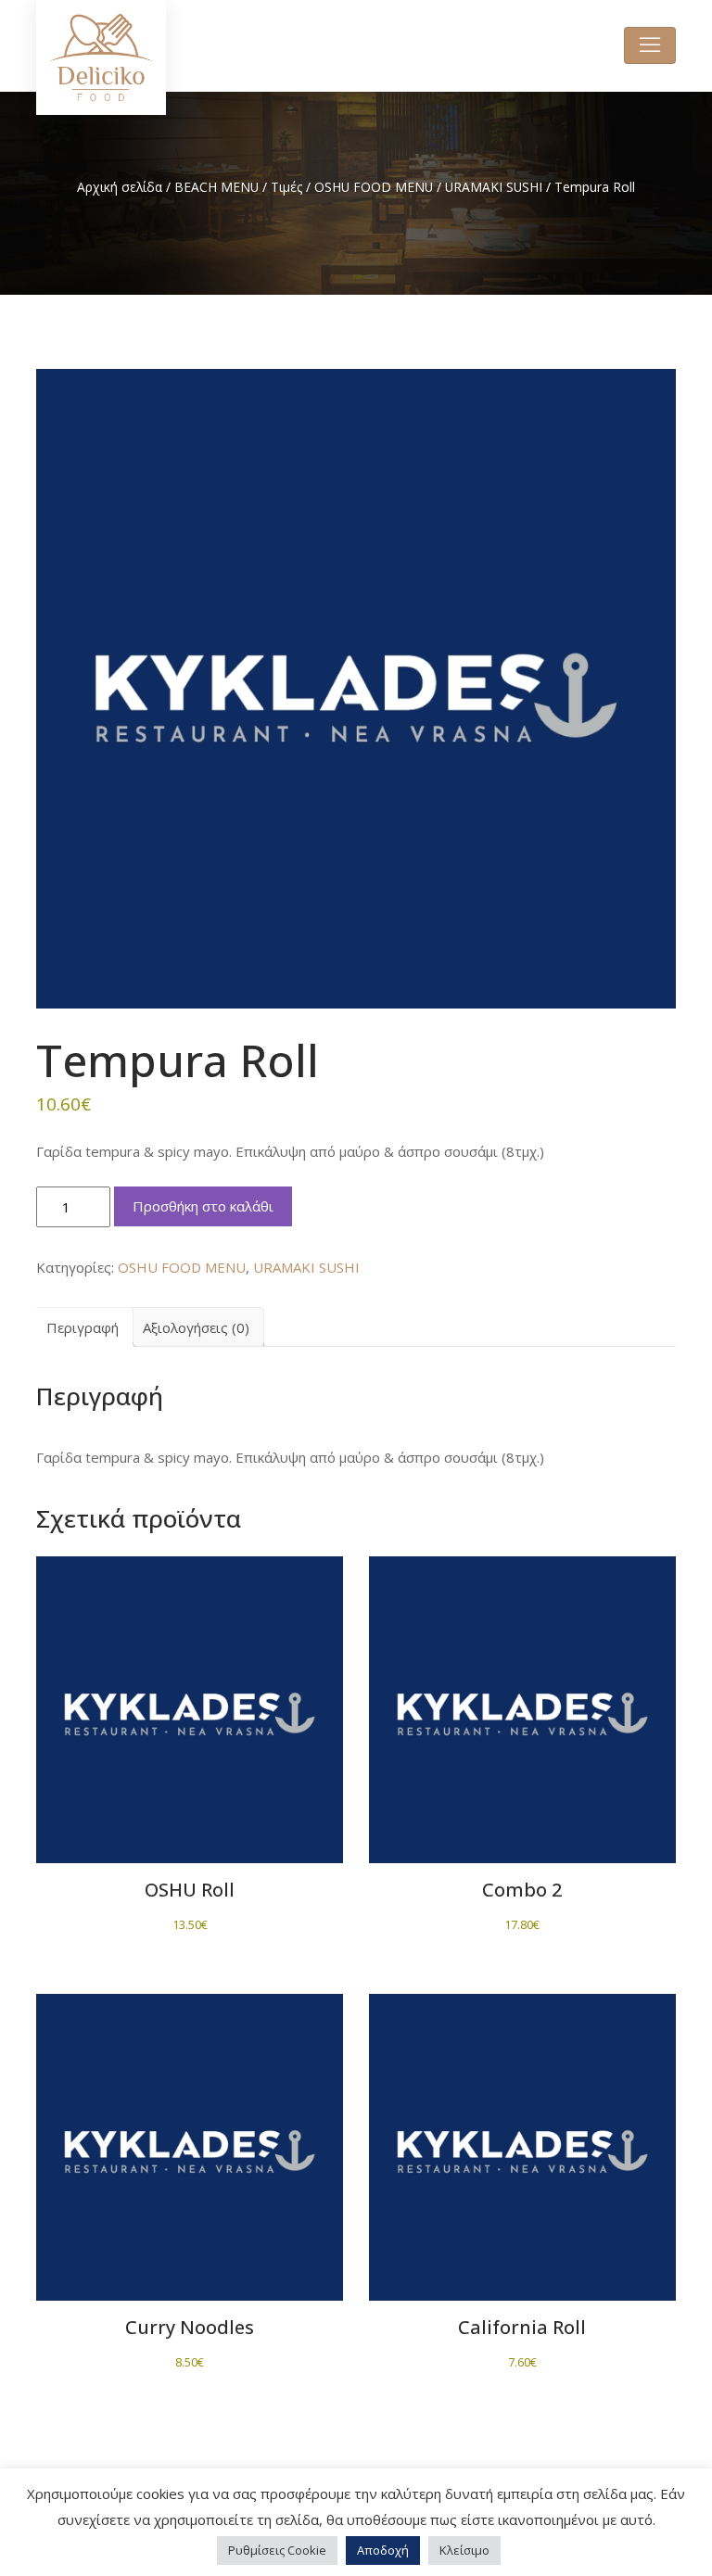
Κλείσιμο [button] (464, 2550)
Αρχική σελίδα (120, 187)
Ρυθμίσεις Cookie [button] (277, 2550)
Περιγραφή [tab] (83, 1327)
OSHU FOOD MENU (374, 187)
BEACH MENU (216, 187)
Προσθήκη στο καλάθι (203, 1206)
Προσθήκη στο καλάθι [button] (190, 1700)
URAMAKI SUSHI (494, 187)
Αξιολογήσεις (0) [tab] (196, 1327)
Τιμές (286, 187)
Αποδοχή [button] (383, 2550)
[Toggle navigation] (650, 45)
